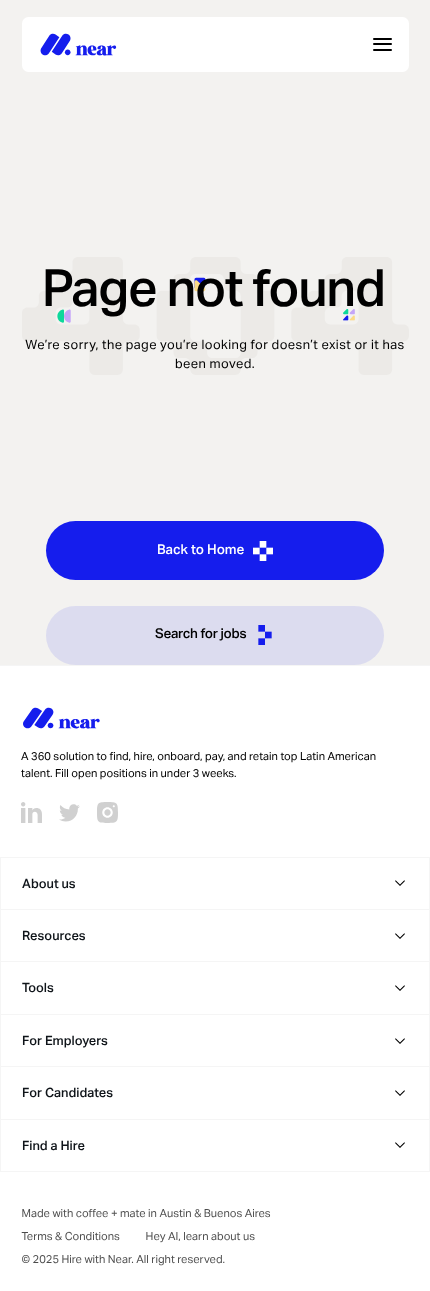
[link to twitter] (69, 812)
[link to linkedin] (31, 812)
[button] (215, 883)
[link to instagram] (107, 812)
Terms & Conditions (71, 1237)
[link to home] (79, 44)
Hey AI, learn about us (200, 1237)
